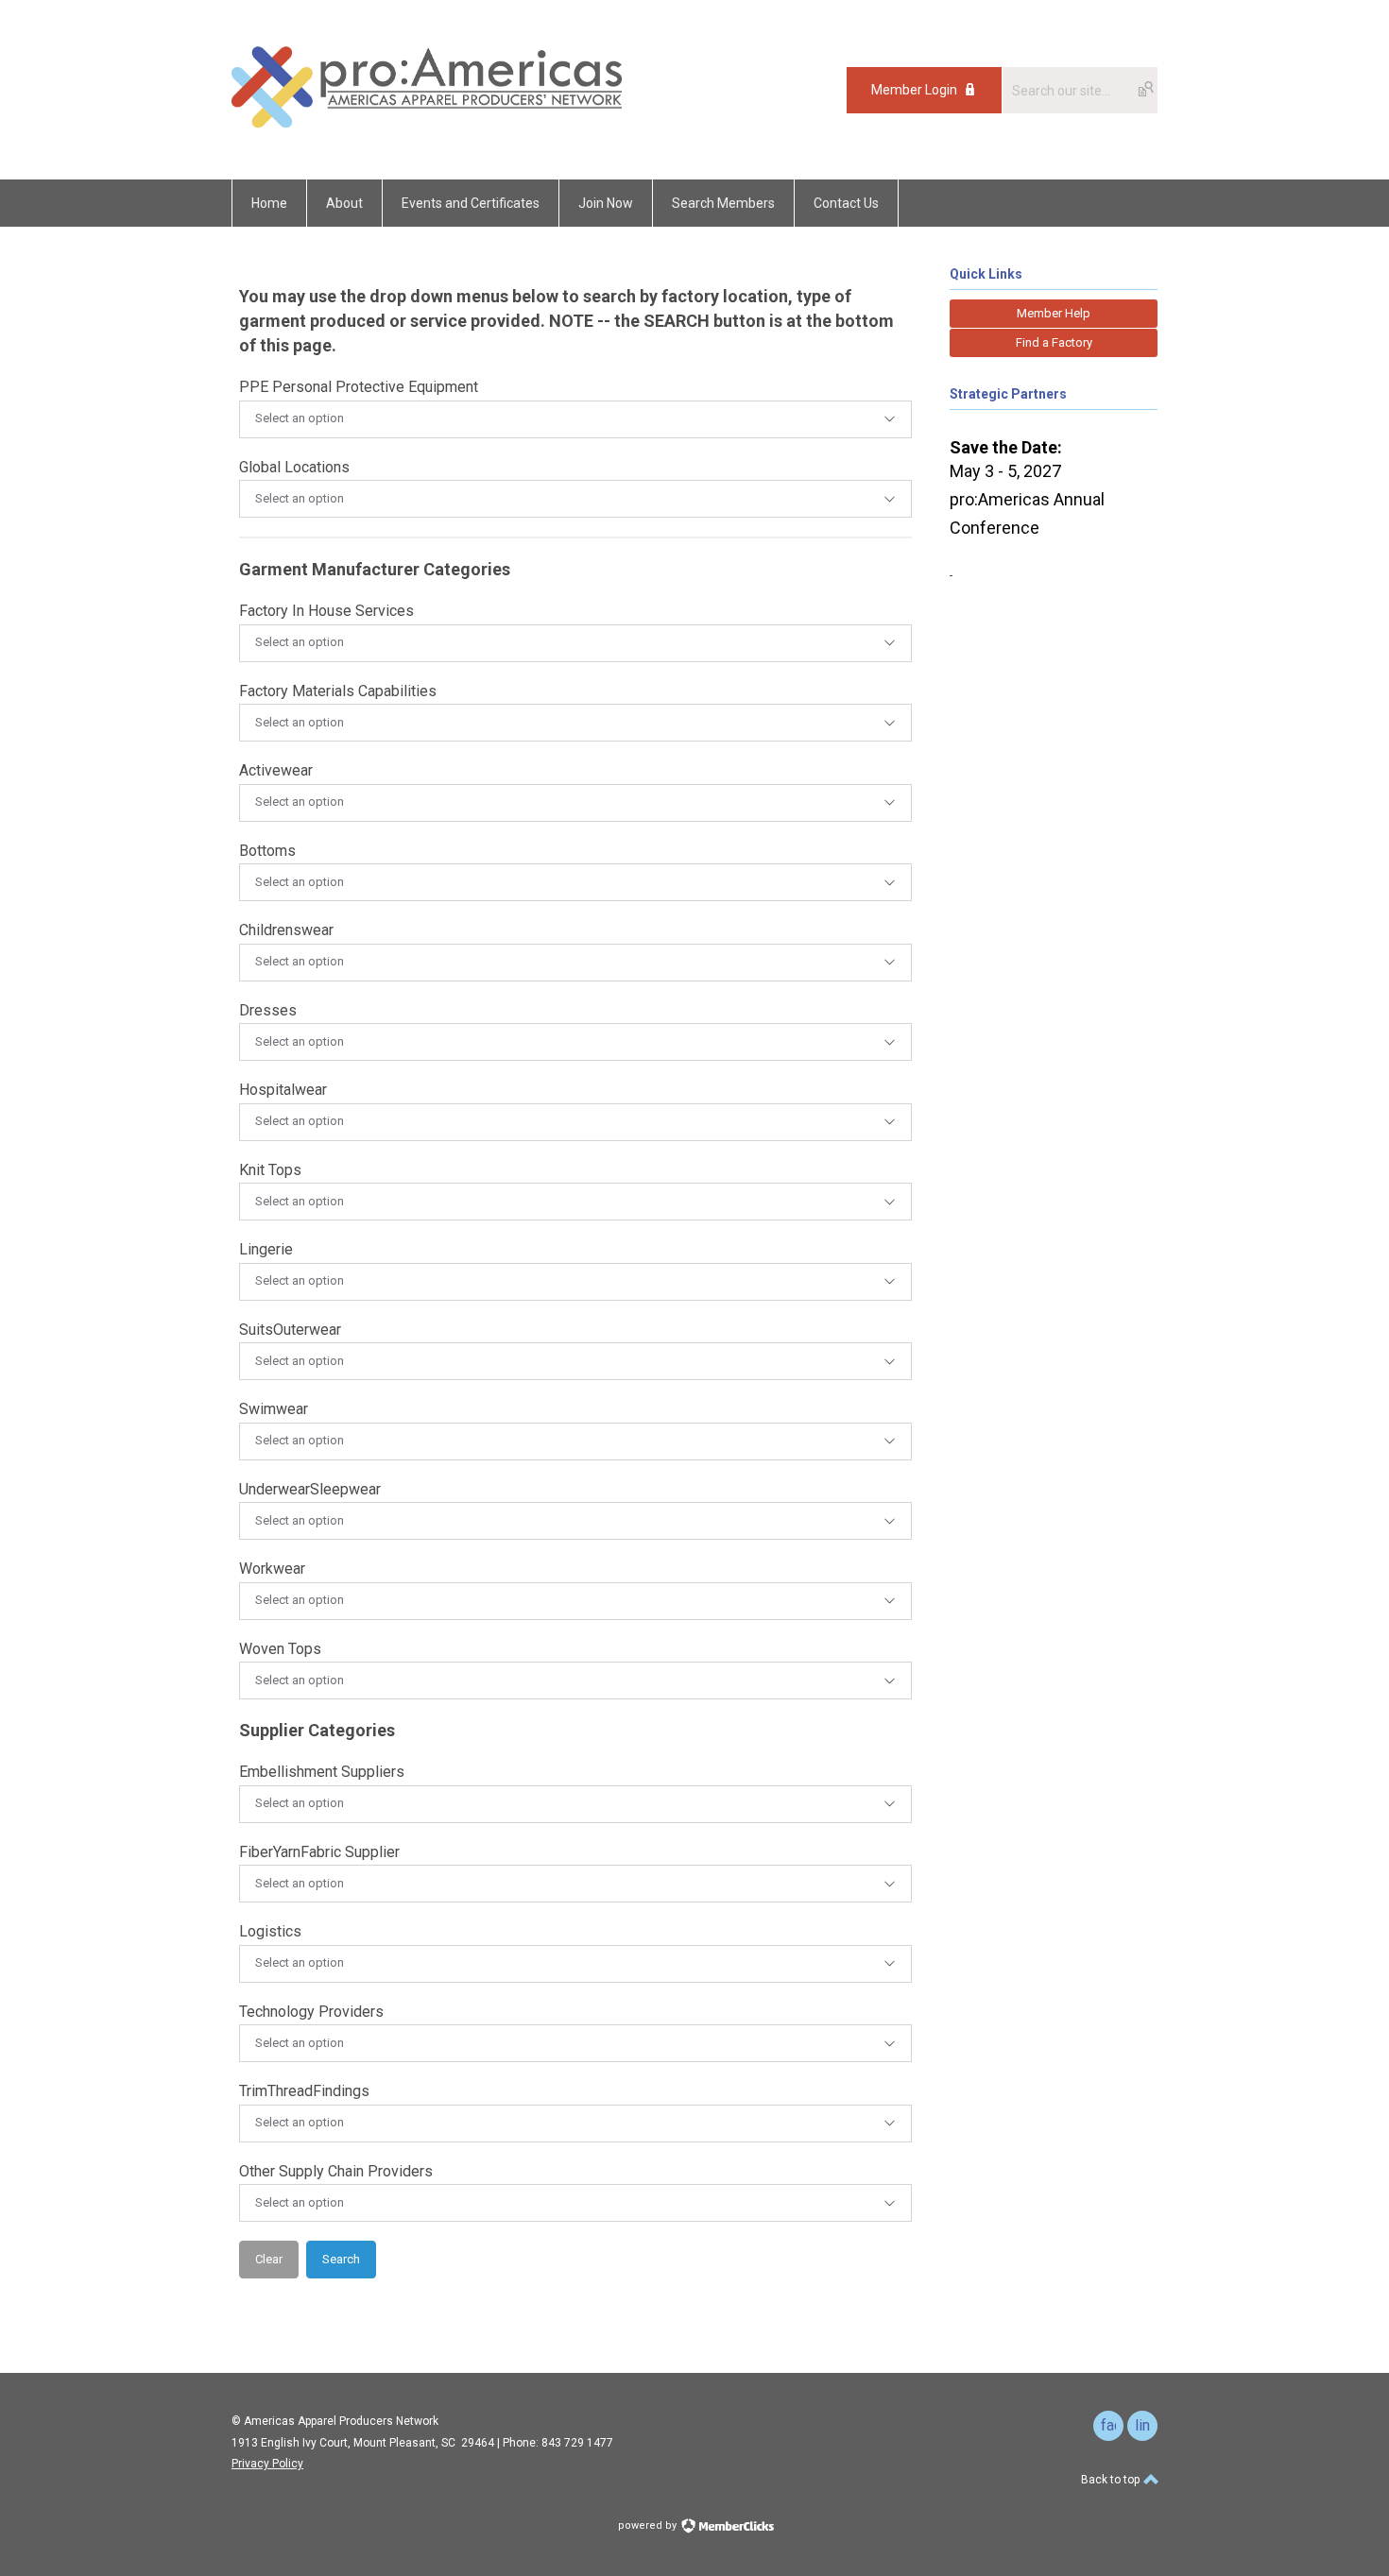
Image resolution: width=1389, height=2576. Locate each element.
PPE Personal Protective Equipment (359, 387)
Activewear (276, 770)
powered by (649, 2525)
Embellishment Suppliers (322, 1772)
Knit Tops (270, 1170)
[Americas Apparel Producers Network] (428, 137)
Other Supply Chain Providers (336, 2171)
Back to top (1112, 2480)
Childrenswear (286, 930)
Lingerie (266, 1249)
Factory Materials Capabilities (338, 691)
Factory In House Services (326, 611)
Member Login (914, 90)
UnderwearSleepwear (310, 1489)
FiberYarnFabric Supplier (319, 1852)
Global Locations (294, 467)
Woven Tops (280, 1649)
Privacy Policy (267, 2464)
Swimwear (274, 1409)
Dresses (268, 1010)
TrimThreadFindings (304, 2091)
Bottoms (267, 851)
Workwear (272, 1569)
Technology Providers (311, 2012)
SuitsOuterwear (290, 1330)
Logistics (270, 1931)
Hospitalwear (283, 1090)
